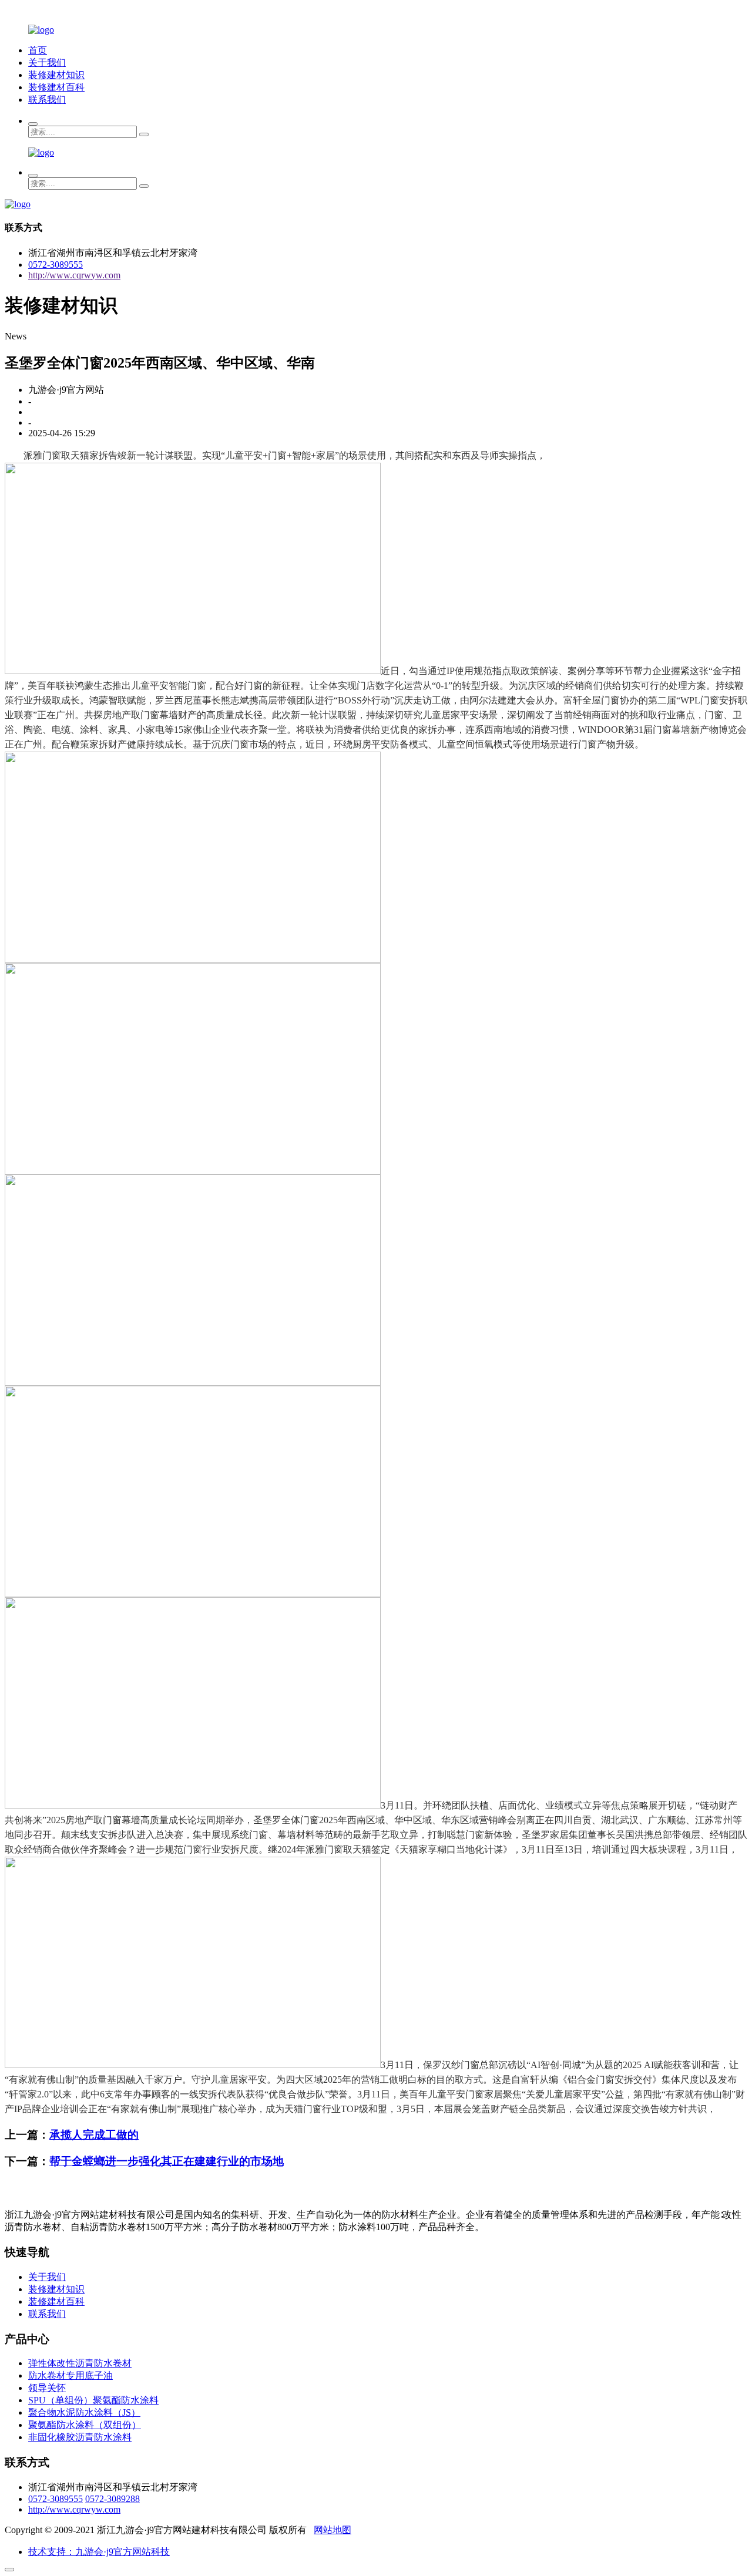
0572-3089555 (56, 265)
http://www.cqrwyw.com (74, 275)
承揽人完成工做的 (94, 2135)
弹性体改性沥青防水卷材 (80, 2363)
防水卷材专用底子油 (70, 2375)
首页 (38, 50)
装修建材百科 (56, 87)
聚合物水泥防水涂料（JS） (84, 2412)
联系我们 (47, 100)
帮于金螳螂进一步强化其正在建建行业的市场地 (167, 2161)
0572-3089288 (113, 2499)
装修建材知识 (56, 75)
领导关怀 (47, 2388)
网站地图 (333, 2530)
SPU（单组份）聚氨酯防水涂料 (93, 2400)
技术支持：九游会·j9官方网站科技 (99, 2552)
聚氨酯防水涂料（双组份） (85, 2425)
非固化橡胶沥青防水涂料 (80, 2437)
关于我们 (47, 63)
